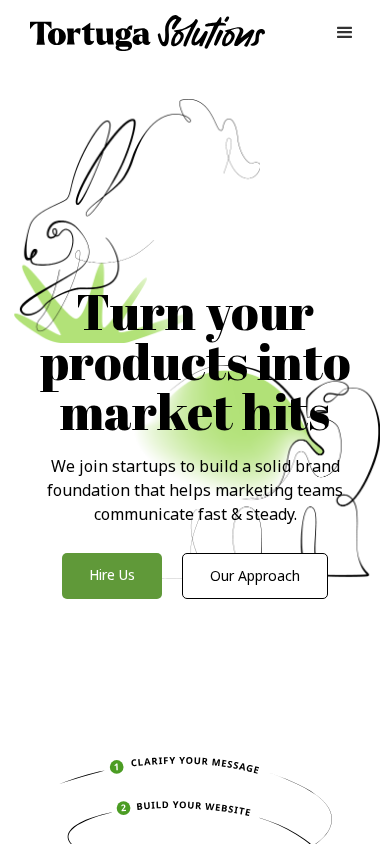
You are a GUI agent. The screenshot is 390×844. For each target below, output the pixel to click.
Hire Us (112, 574)
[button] (345, 33)
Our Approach (255, 575)
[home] (143, 33)
